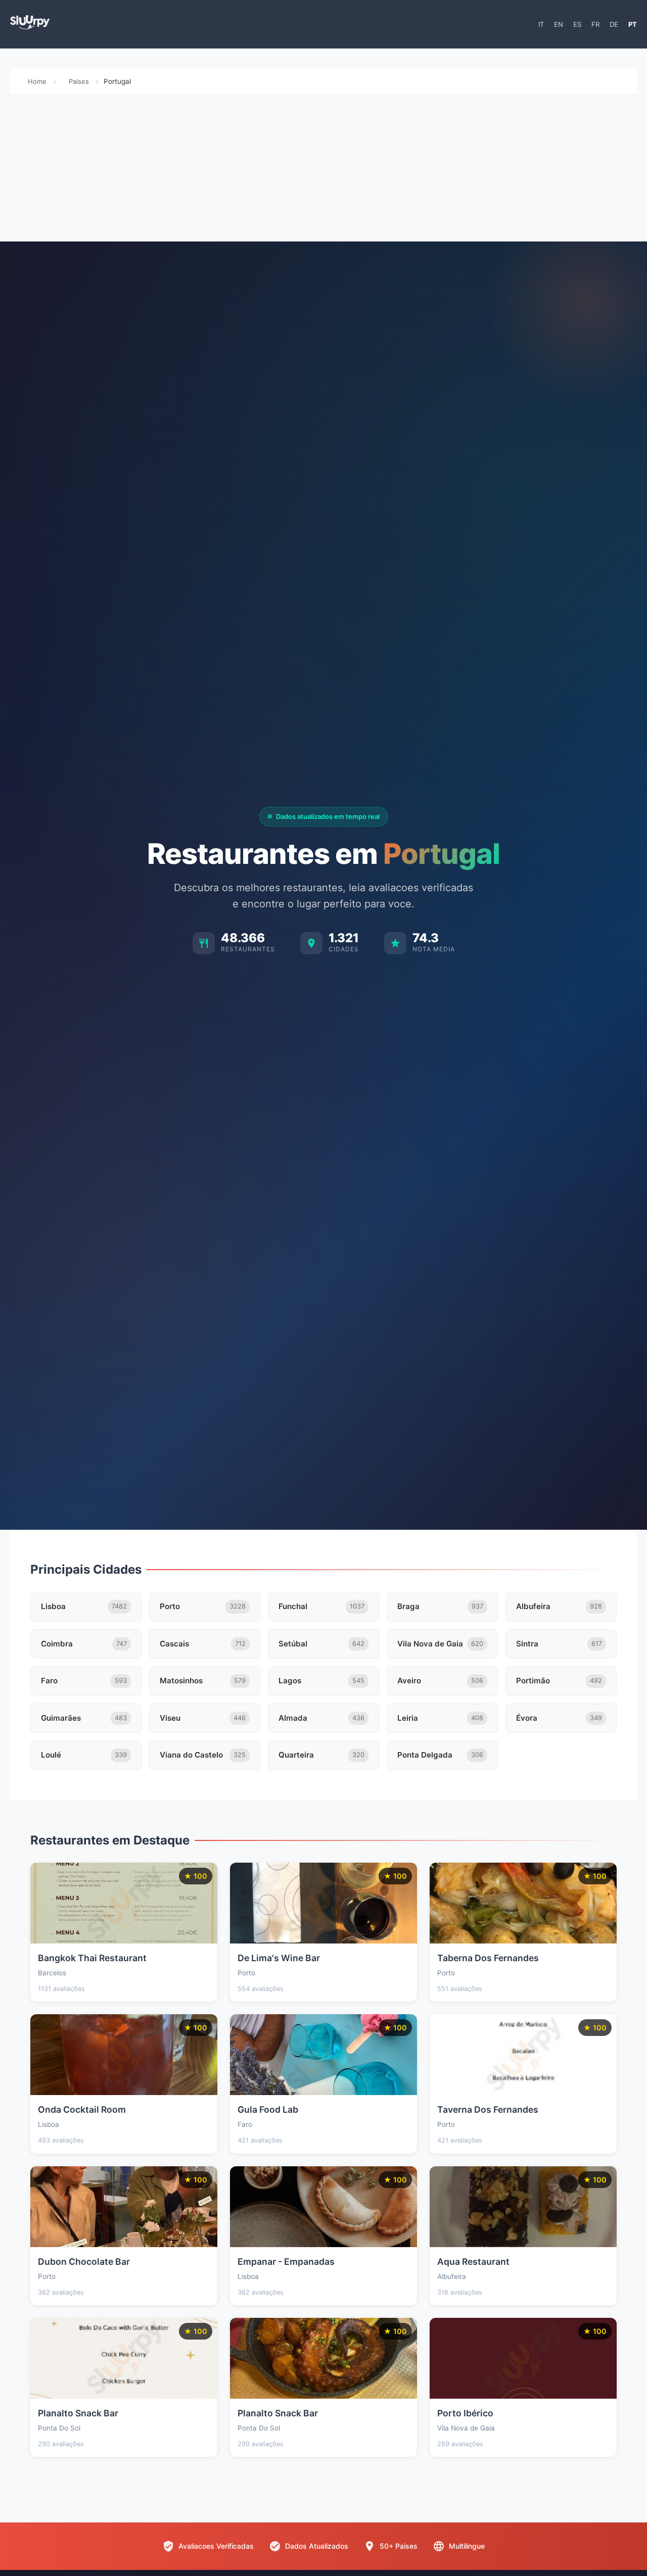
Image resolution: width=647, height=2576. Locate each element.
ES (577, 24)
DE (614, 24)
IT (541, 24)
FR (595, 24)
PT (633, 24)
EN (559, 24)
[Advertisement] (323, 171)
